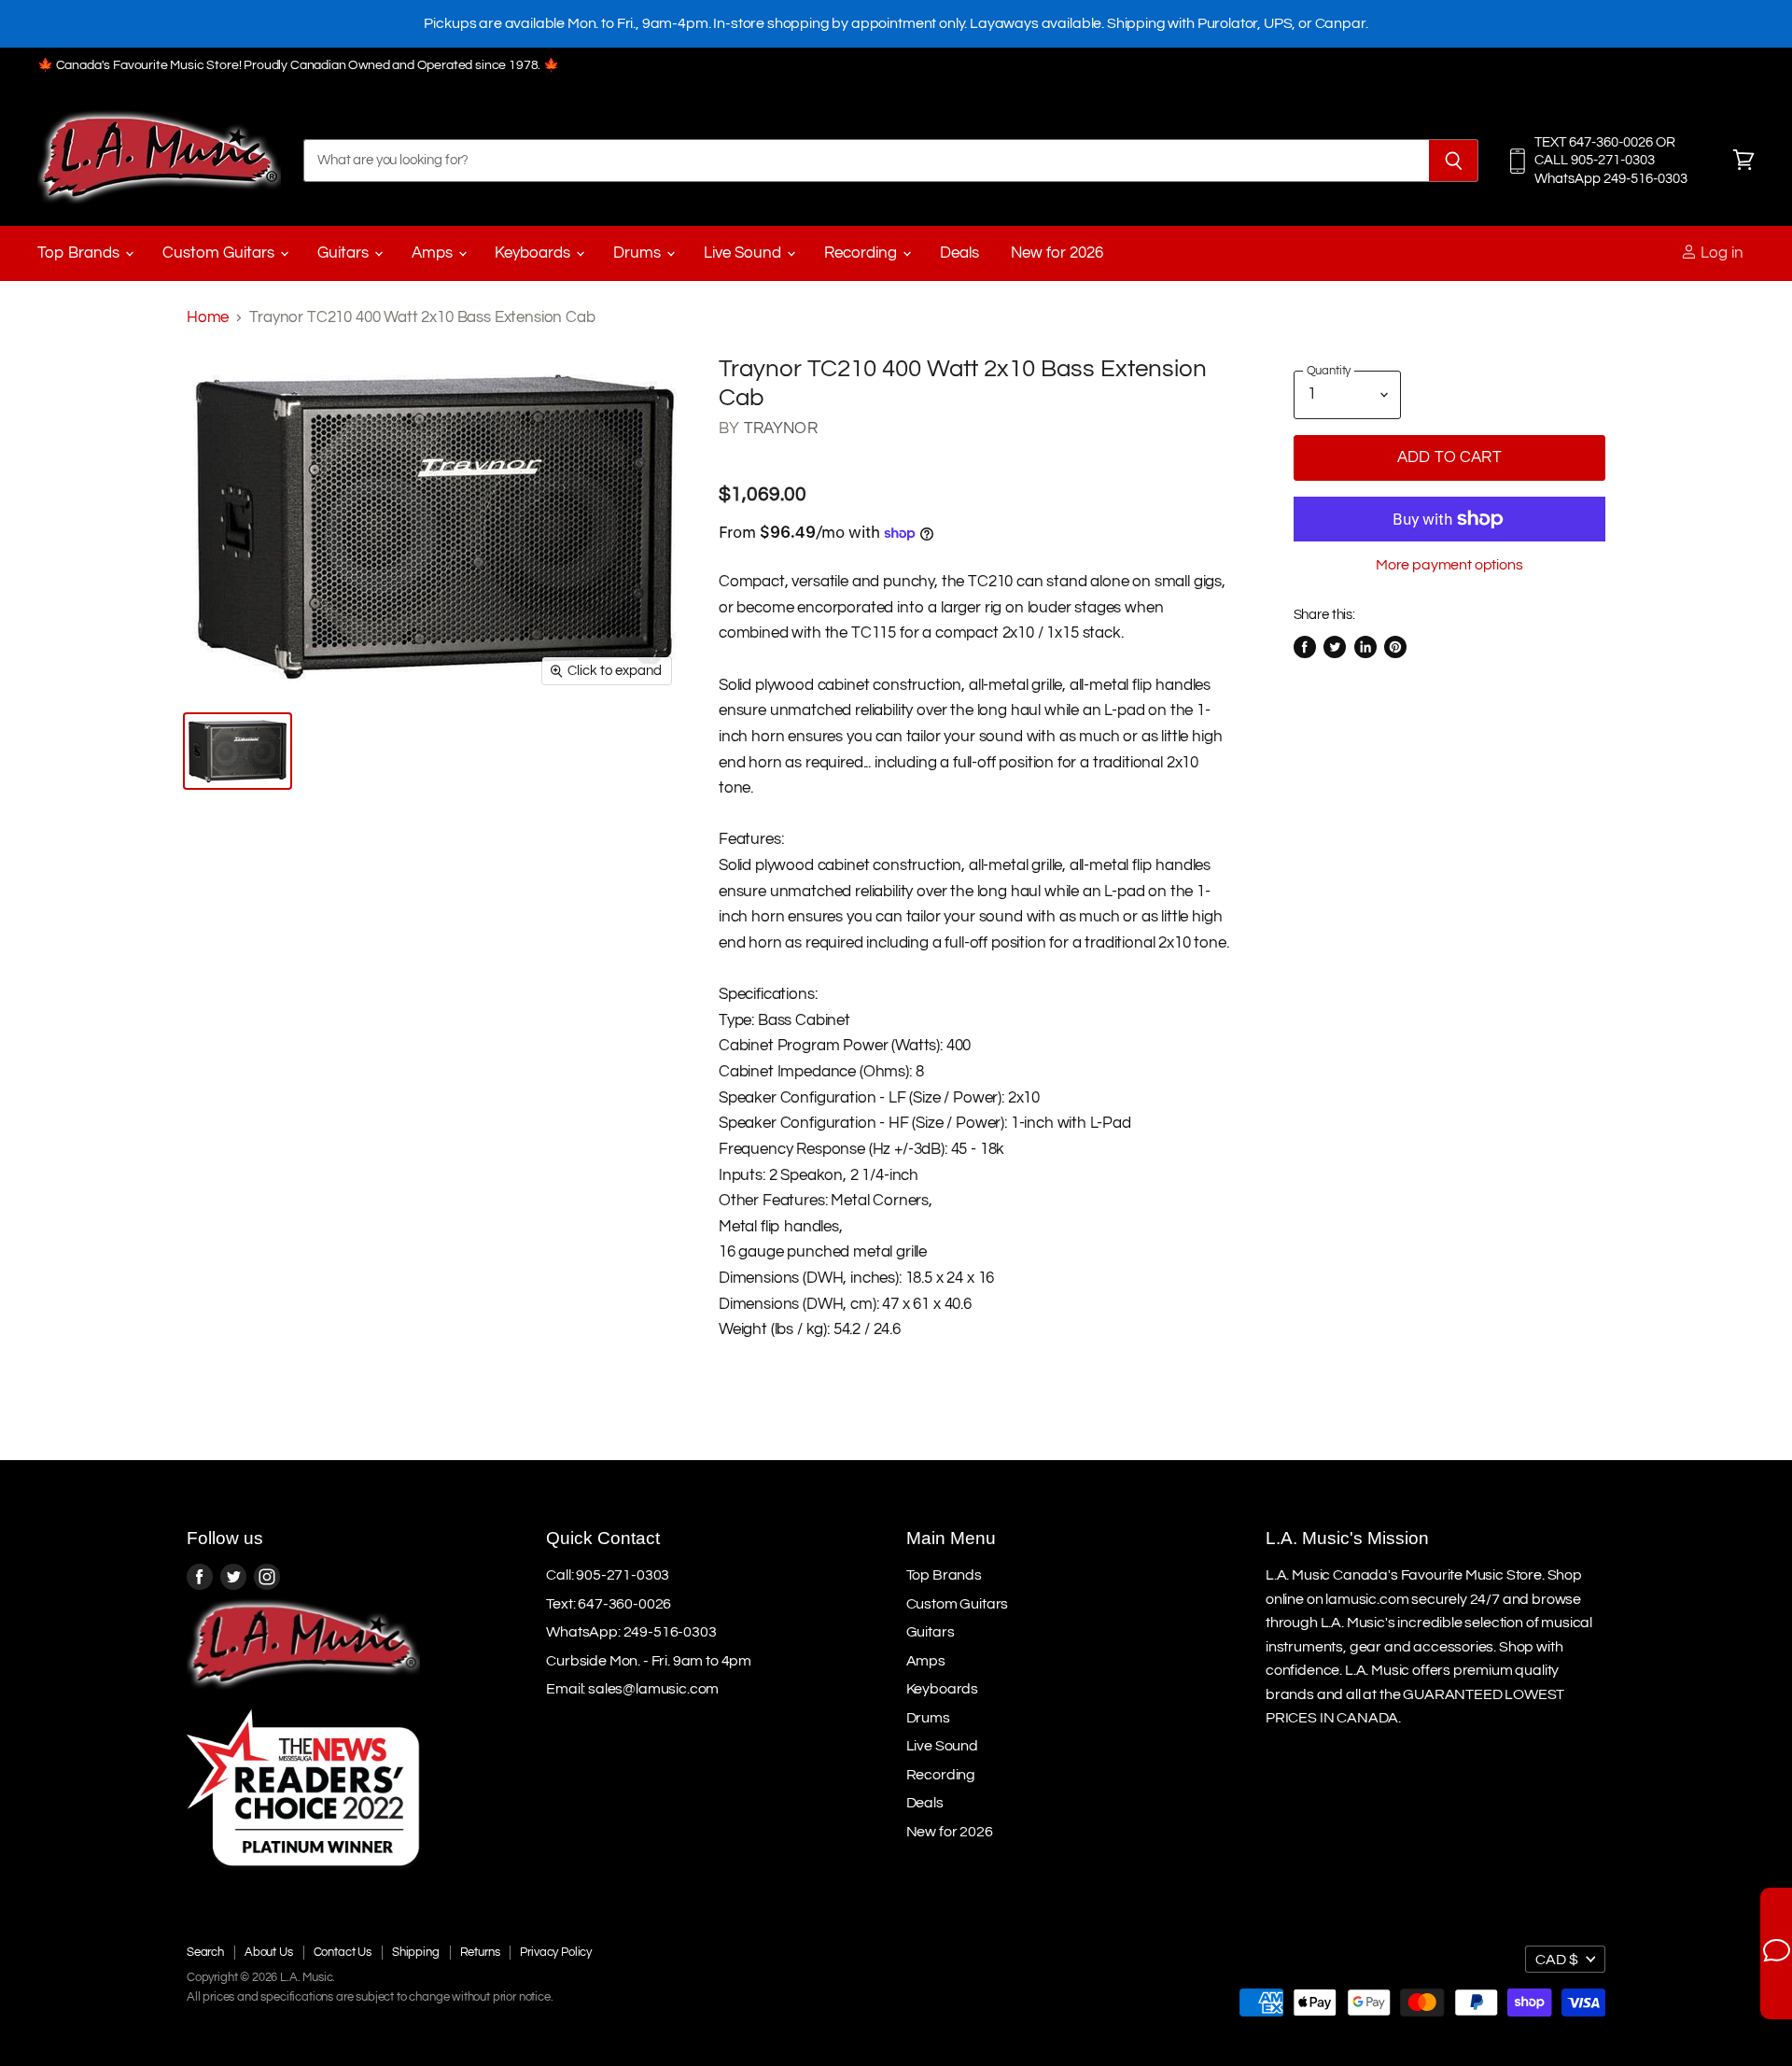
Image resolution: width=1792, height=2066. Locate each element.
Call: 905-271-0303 (608, 1575)
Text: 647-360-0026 (609, 1604)
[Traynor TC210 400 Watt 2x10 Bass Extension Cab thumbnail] (238, 751)
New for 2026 (1057, 253)
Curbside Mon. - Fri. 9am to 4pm (649, 1661)
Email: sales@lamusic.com (632, 1689)
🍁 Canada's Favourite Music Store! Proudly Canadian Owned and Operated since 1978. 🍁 (298, 65)
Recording (862, 253)
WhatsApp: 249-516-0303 (631, 1632)
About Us (269, 1952)
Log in (1720, 253)
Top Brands (80, 253)
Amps (434, 253)
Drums (639, 253)
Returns (480, 1952)
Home (208, 317)
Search (205, 1952)
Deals (959, 253)
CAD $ (1557, 1960)
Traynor (781, 429)
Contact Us (343, 1952)
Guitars (345, 253)
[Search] (1454, 161)
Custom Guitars (220, 253)
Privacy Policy (556, 1952)
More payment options (1449, 565)
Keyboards (534, 253)
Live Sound (744, 253)
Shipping (416, 1952)
